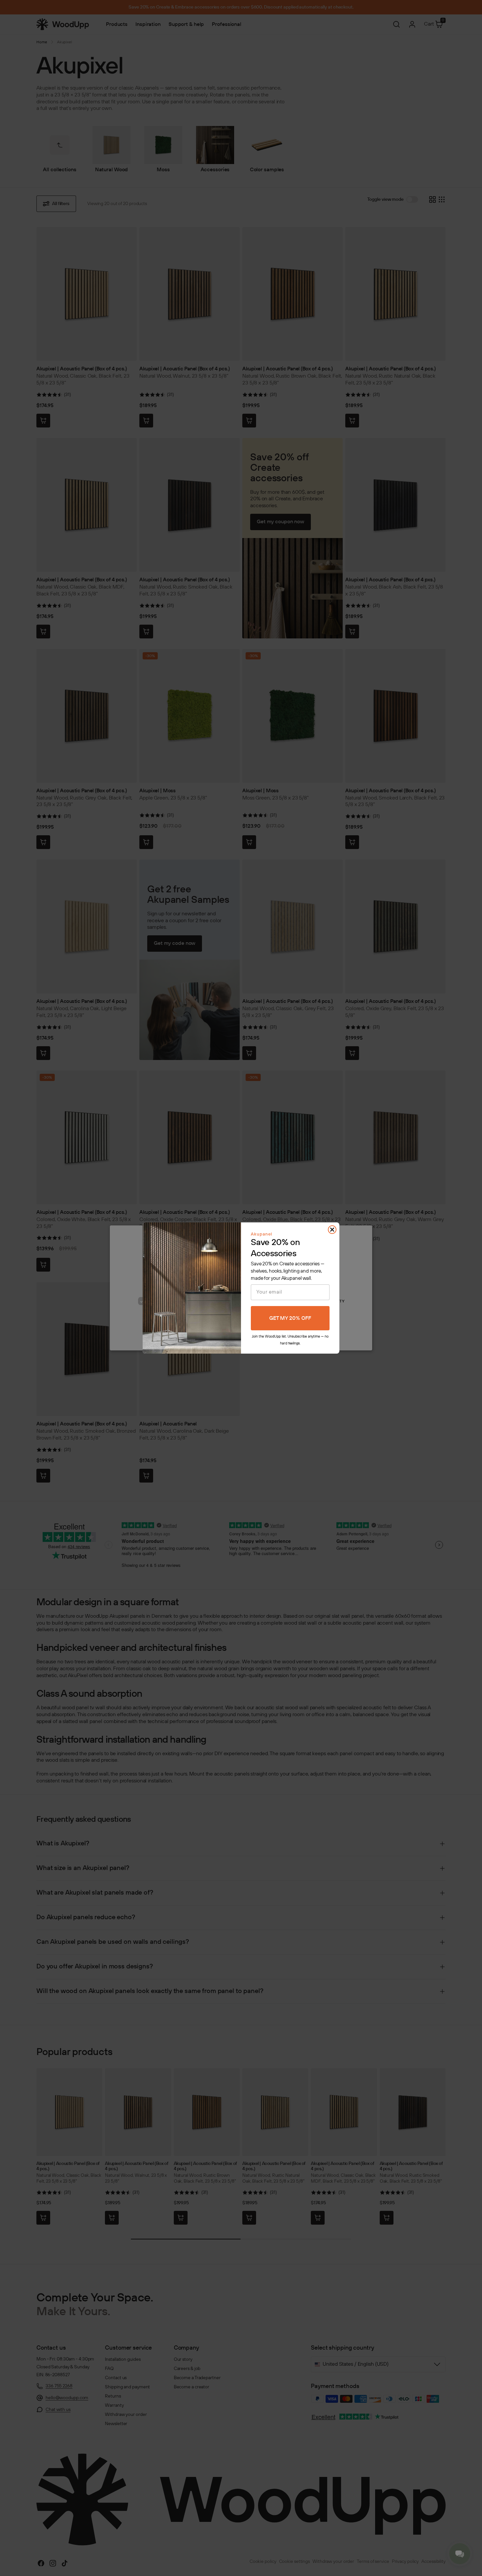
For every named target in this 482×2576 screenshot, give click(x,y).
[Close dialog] (332, 1230)
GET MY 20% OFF (290, 1318)
